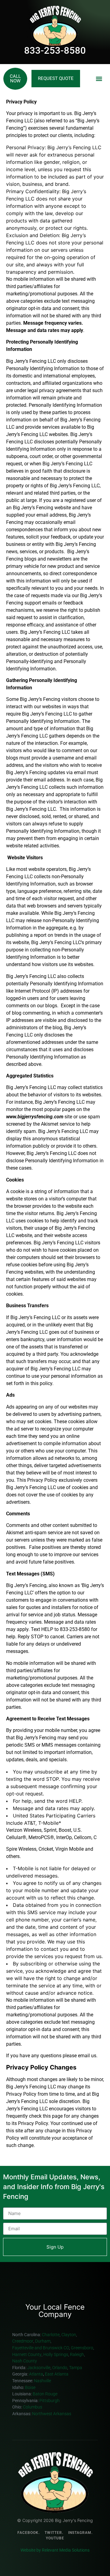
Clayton (69, 2335)
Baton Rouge (46, 2394)
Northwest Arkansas (52, 2414)
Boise (31, 2388)
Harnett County (27, 2355)
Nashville (43, 2381)
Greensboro (82, 2348)
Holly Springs (56, 2355)
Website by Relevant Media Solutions (55, 2550)
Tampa (76, 2368)
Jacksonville (39, 2368)
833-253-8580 (55, 51)
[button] (99, 79)
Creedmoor (23, 2341)
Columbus (33, 2407)
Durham (43, 2341)
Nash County (25, 2361)
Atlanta (36, 2374)
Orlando (60, 2368)
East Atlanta (57, 2374)
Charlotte (51, 2335)
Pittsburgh (50, 2401)
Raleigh (77, 2355)
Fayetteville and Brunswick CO (41, 2348)
